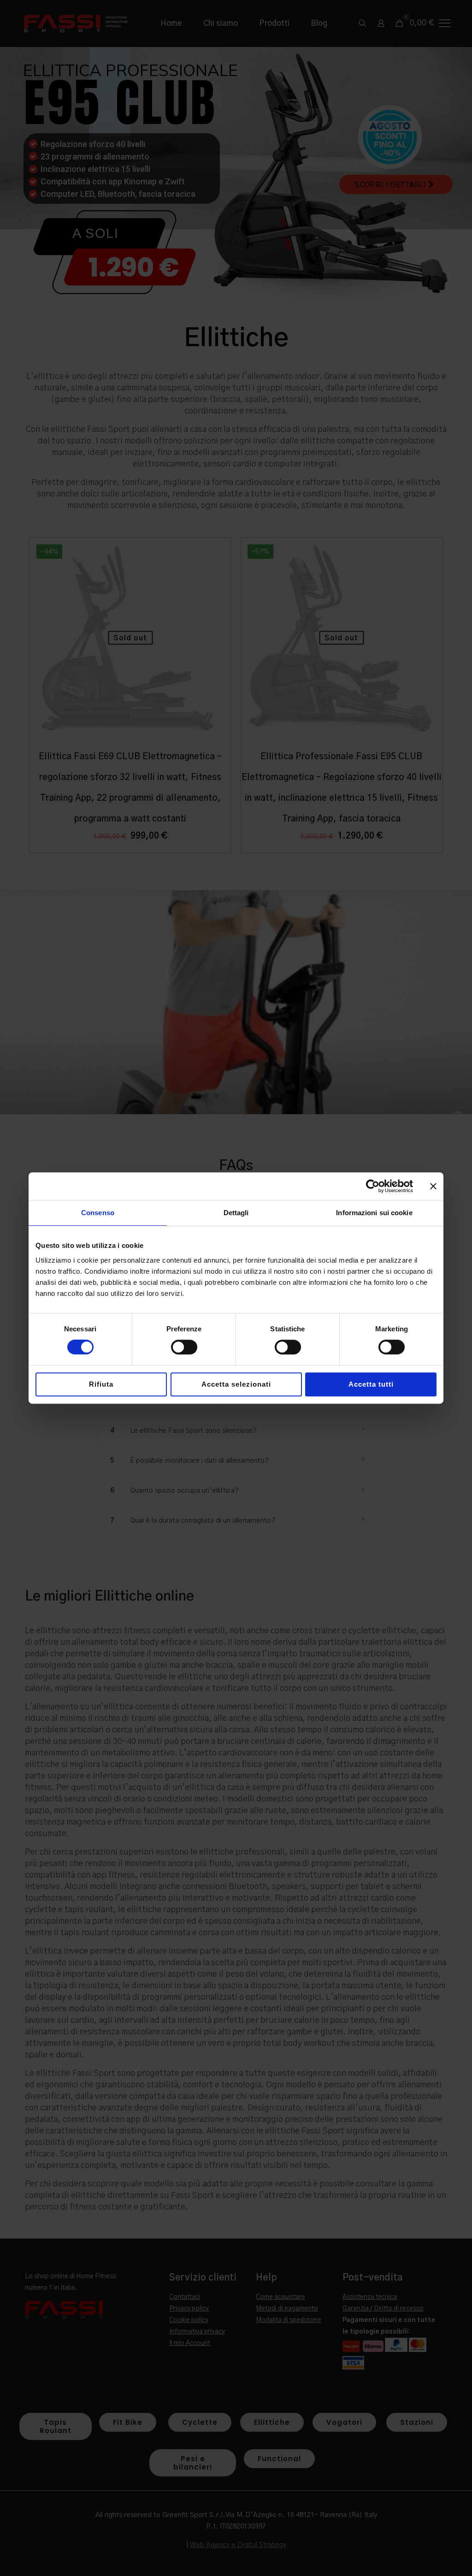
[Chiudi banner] (433, 1186)
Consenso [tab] (98, 1213)
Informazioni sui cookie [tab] (374, 1213)
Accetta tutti (371, 1384)
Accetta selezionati (236, 1384)
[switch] (184, 1347)
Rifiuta (101, 1384)
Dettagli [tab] (236, 1213)
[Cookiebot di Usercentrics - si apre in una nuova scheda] (373, 1186)
